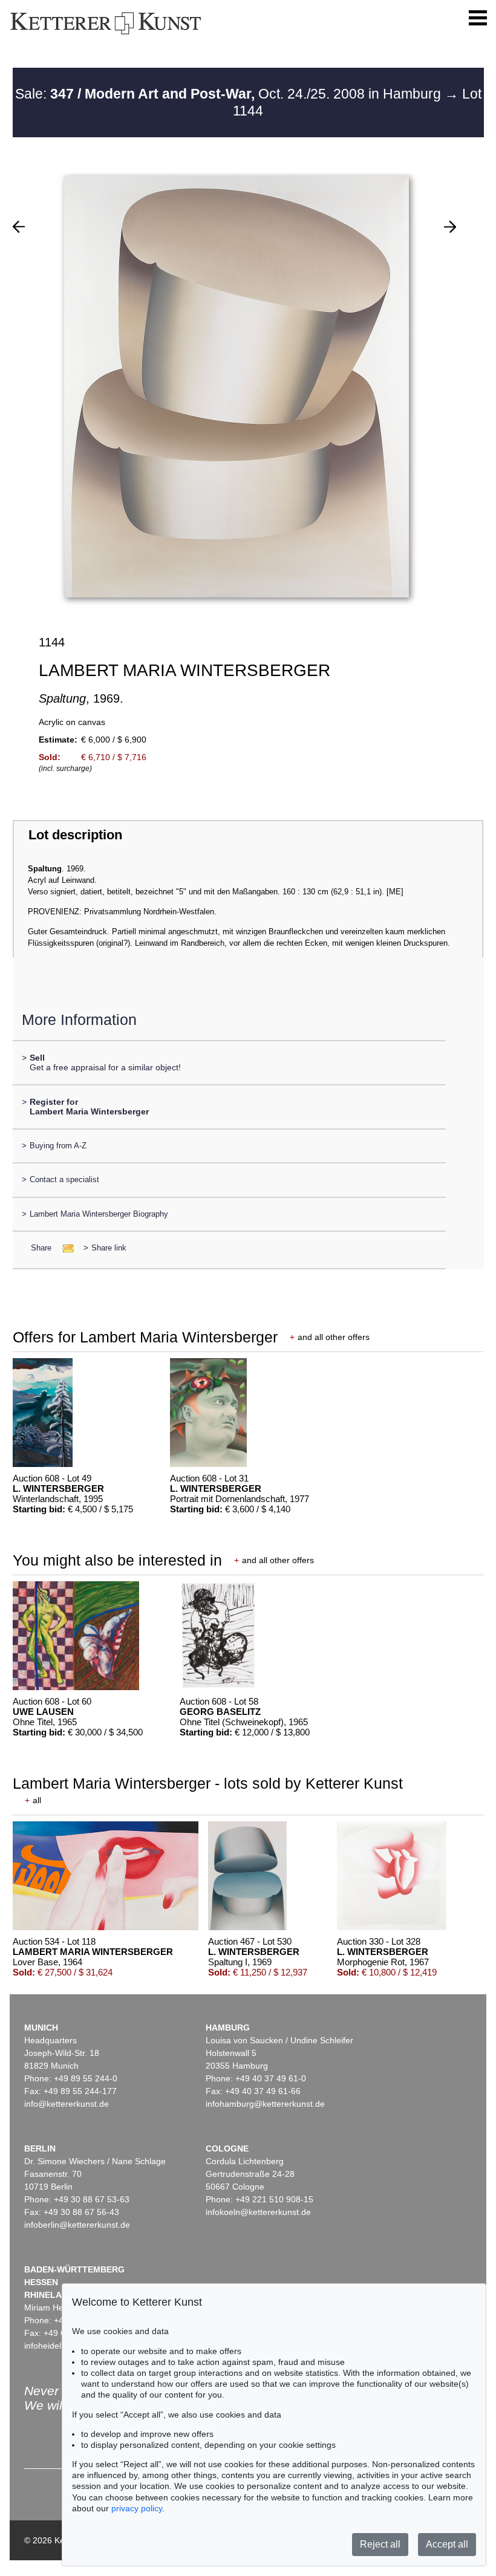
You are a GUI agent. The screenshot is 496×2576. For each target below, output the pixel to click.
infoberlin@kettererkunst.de (77, 2225)
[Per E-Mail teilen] (64, 1248)
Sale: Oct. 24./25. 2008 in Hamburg (230, 94)
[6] (450, 227)
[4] (19, 227)
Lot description (75, 835)
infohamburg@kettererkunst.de (265, 2104)
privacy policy (137, 2508)
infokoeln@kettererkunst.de (258, 2212)
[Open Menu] (478, 18)
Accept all (447, 2544)
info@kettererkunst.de (67, 2104)
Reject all (380, 2544)
